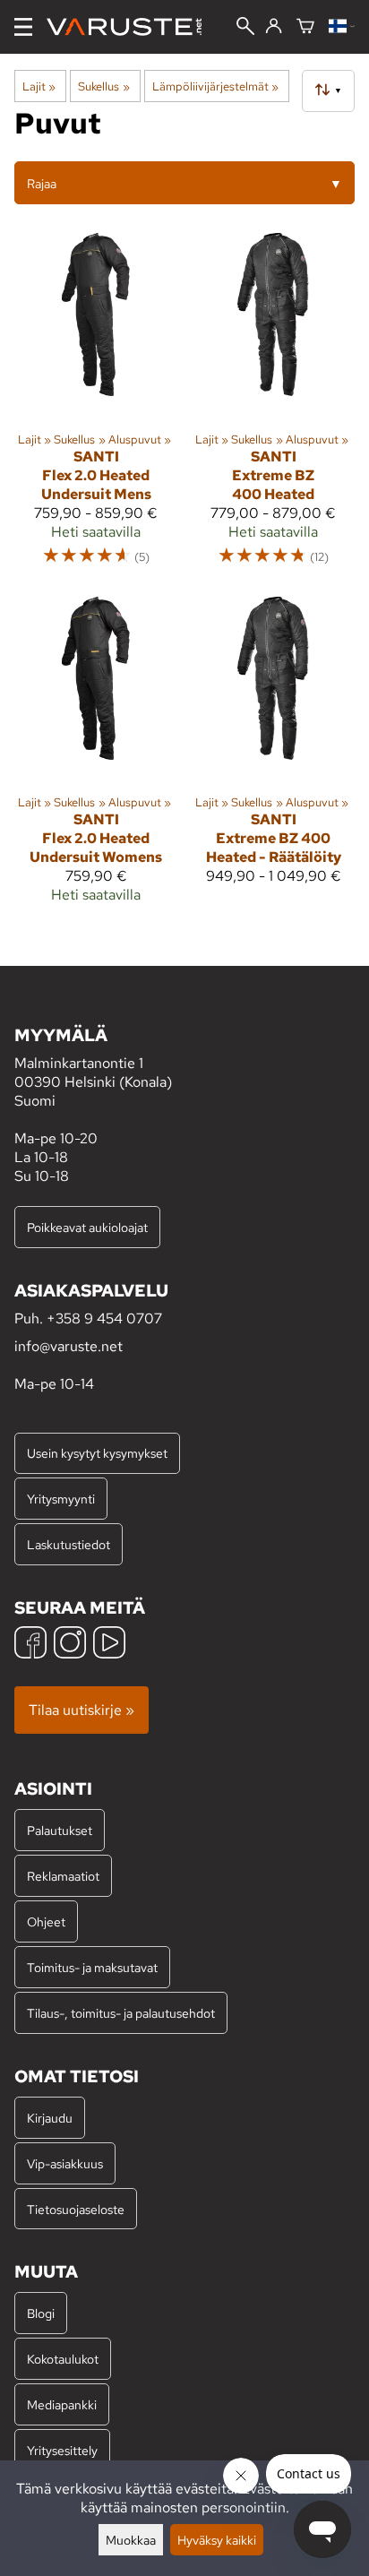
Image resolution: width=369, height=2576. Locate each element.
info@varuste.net (69, 1346)
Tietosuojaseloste (76, 2209)
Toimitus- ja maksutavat (92, 1967)
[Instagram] (70, 1645)
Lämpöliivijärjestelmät (215, 86)
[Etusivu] (131, 27)
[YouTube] (109, 1645)
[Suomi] (342, 27)
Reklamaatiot (63, 1876)
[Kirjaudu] (274, 27)
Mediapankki (62, 2404)
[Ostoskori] (305, 27)
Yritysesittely (62, 2450)
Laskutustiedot (69, 1544)
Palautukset (60, 1830)
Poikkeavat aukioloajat (87, 1227)
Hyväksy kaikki (217, 2540)
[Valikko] (23, 27)
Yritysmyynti (61, 1499)
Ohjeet (46, 1921)
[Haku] (245, 28)
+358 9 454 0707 (104, 1318)
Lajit (39, 86)
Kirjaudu (50, 2118)
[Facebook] (30, 1645)
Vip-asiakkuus (65, 2163)
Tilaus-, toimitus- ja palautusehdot (121, 2013)
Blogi (41, 2313)
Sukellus (103, 86)
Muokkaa (131, 2540)
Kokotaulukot (63, 2359)
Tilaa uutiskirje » (82, 1710)
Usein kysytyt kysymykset (97, 1453)
